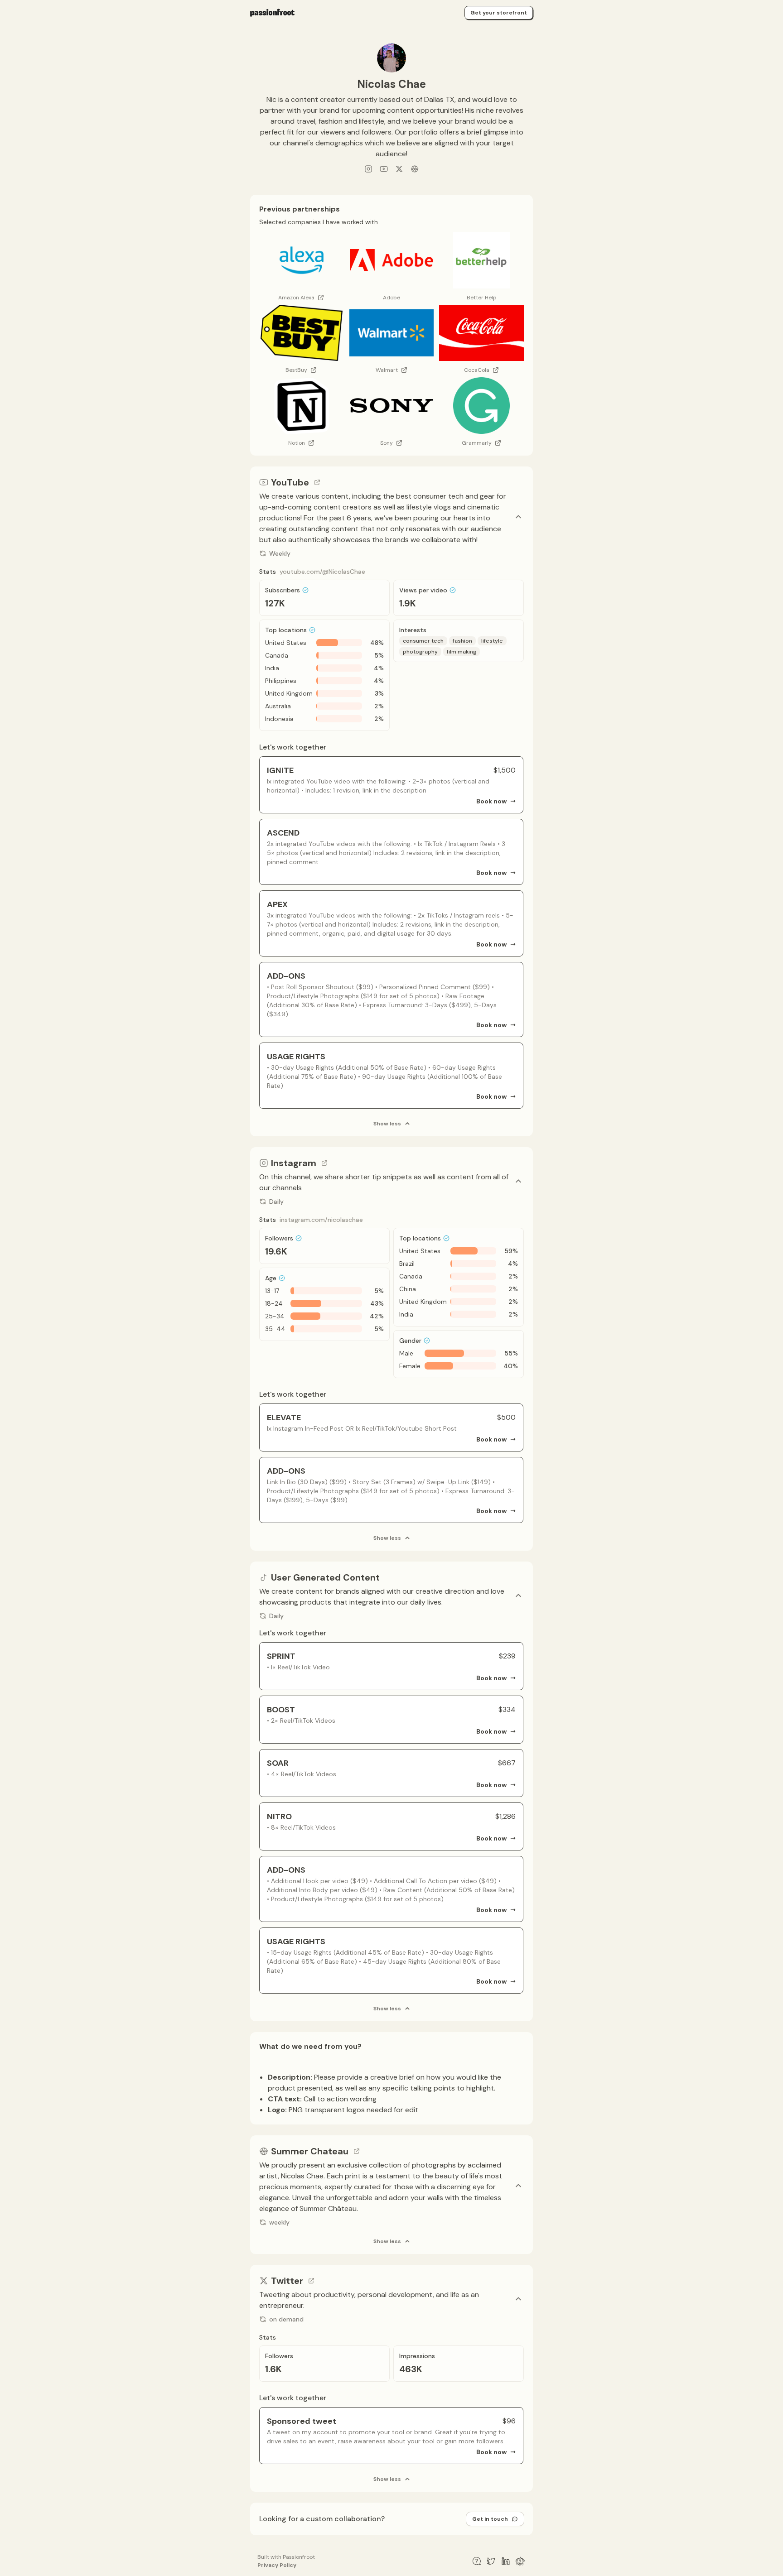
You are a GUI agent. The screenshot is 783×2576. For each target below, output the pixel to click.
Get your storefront (499, 13)
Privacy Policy (277, 2565)
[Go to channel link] (317, 482)
